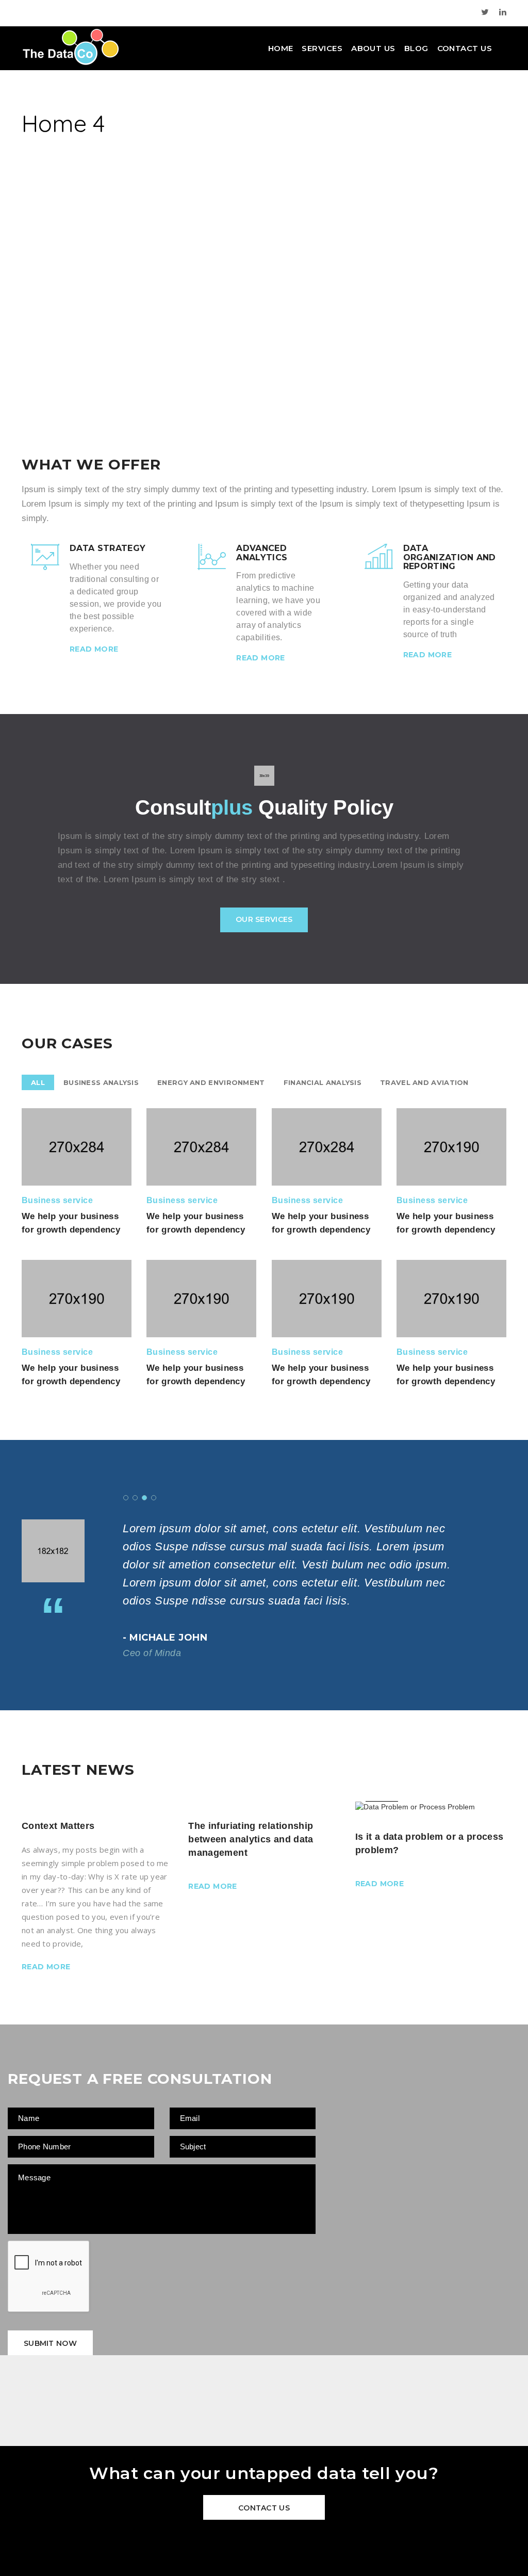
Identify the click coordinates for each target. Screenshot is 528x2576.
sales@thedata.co (132, 12)
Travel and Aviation (424, 1082)
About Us (373, 48)
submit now (50, 2343)
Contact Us (465, 48)
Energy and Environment (211, 1082)
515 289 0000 (53, 12)
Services (322, 48)
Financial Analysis (323, 1082)
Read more (94, 649)
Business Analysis (101, 1082)
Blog (416, 48)
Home (281, 48)
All (38, 1082)
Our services (264, 919)
